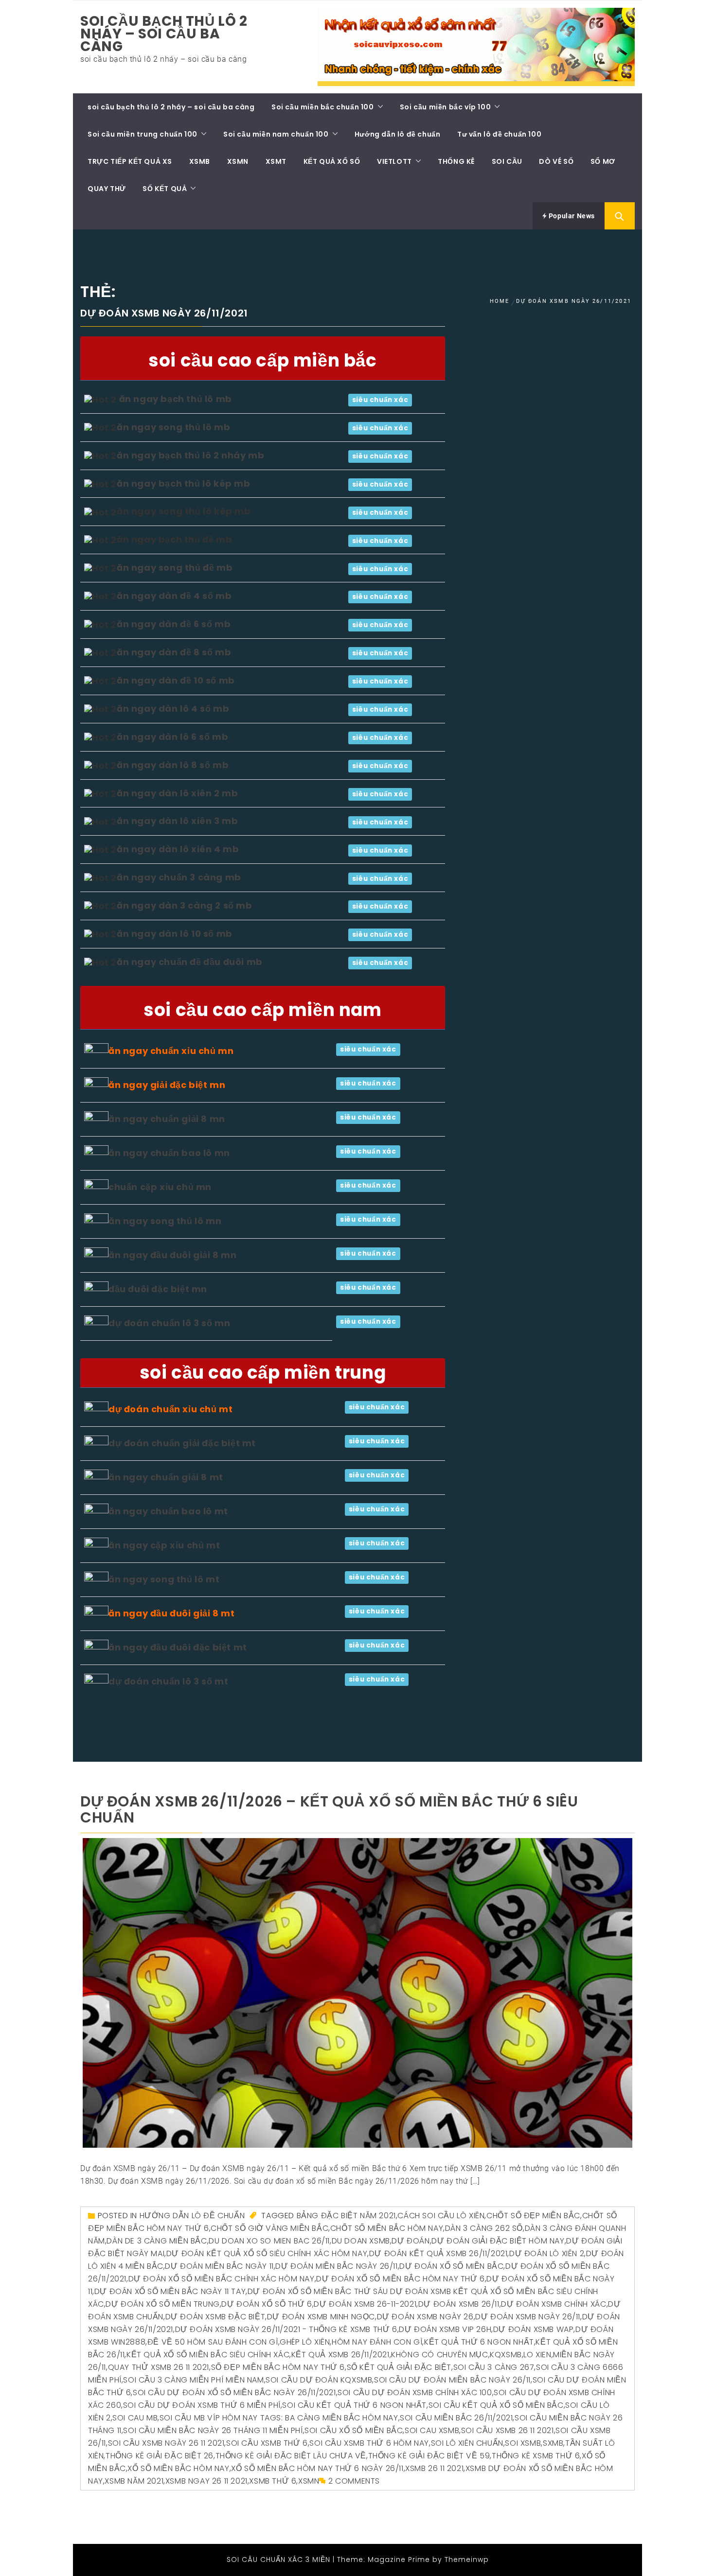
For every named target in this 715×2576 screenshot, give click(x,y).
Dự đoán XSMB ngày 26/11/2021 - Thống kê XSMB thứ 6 (286, 2329)
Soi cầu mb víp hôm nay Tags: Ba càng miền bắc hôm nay (279, 2418)
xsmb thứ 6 (273, 2481)
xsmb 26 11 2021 (434, 2468)
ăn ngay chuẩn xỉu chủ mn (171, 1051)
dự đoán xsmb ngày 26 (425, 2317)
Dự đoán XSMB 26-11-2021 (365, 2304)
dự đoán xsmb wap (534, 2329)
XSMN (238, 161)
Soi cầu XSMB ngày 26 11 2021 (166, 2443)
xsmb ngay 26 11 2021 (206, 2481)
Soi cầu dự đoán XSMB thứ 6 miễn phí (202, 2405)
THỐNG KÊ (456, 161)
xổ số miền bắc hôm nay (178, 2468)
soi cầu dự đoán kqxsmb (319, 2380)
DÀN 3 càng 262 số (484, 2228)
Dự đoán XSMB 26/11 (459, 2304)
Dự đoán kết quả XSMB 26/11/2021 (438, 2253)
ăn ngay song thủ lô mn (165, 1221)
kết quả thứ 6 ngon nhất (479, 2342)
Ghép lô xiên (305, 2342)
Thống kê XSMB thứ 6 (536, 2456)
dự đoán (411, 2241)
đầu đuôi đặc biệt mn (158, 1289)
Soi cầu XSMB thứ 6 (267, 2443)
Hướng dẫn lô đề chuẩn (398, 134)
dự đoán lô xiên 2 (547, 2253)
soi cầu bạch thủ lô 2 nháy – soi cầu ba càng (164, 34)
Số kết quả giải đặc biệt (399, 2367)
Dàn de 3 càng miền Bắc (157, 2241)
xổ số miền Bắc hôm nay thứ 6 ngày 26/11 (317, 2468)
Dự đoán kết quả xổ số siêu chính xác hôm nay (267, 2253)
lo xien (537, 2355)
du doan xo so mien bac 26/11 (269, 2241)
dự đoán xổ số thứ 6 (267, 2304)
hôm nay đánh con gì (377, 2342)
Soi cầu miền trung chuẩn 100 (143, 134)
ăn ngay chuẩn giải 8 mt (166, 1477)
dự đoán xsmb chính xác (554, 2304)
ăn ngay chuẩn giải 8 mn (167, 1119)
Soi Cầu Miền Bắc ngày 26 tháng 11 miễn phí (213, 2430)
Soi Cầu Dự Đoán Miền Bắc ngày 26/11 (452, 2380)
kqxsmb (506, 2355)
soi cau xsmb (432, 2430)
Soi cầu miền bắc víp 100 (445, 107)
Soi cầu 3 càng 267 (494, 2367)
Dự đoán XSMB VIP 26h (445, 2329)
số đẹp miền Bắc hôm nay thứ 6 (278, 2367)
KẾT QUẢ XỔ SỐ (332, 161)
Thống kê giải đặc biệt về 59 (429, 2456)
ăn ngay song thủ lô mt (164, 1579)
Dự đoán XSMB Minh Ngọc (321, 2317)
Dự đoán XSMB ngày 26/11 (528, 2317)
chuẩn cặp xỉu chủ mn (160, 1187)
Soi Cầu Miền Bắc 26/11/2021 (456, 2418)
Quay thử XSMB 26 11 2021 (159, 2367)
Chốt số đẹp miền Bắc (533, 2216)
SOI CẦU (507, 161)
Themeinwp (467, 2559)
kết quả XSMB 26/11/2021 (340, 2355)
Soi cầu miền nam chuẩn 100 (276, 134)
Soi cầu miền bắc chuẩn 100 (323, 107)
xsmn (309, 2481)
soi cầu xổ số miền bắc (354, 2430)
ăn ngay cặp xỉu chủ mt (164, 1545)
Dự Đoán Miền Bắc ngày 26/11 (336, 2266)
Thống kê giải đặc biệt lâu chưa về (291, 2456)
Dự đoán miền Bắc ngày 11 (219, 2266)
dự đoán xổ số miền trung (162, 2304)
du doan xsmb (361, 2241)
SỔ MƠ (603, 161)
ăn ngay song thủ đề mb (175, 568)
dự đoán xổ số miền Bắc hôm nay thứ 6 (401, 2279)
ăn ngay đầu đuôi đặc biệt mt (178, 1647)
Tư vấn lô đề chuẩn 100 (499, 134)
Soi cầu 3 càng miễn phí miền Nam (193, 2380)
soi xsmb (523, 2443)
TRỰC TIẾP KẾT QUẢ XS (130, 161)
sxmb (553, 2443)
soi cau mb (135, 2418)
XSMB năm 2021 (134, 2481)
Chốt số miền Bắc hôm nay (387, 2228)
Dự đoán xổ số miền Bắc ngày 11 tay (170, 2291)
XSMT (276, 161)
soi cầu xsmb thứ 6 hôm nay (369, 2443)
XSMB (200, 161)
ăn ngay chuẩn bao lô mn (169, 1153)
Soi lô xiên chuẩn (467, 2443)
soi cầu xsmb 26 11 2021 (508, 2430)
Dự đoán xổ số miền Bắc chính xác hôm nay (222, 2279)
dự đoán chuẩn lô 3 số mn (169, 1323)
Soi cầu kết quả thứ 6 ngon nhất (354, 2405)
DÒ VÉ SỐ (556, 161)
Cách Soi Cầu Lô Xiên (441, 2216)
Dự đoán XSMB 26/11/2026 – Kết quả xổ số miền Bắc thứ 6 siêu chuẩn (329, 1809)
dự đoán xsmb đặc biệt (215, 2317)
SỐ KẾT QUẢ (165, 189)
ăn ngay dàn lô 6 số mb (172, 737)
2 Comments (354, 2481)
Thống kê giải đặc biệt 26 (160, 2456)
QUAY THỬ (107, 189)
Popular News (571, 216)
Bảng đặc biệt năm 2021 (346, 2216)
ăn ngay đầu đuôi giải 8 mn (173, 1255)
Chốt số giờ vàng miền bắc (269, 2228)
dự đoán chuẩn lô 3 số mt (168, 1681)
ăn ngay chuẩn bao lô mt (168, 1511)
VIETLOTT (394, 161)
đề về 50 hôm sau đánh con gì (213, 2342)
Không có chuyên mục (439, 2355)
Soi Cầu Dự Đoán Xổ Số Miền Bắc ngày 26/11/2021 (234, 2392)
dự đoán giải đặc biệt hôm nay (498, 2241)
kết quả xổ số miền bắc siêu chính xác (208, 2355)
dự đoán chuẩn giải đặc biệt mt (182, 1443)
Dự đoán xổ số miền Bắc (451, 2266)
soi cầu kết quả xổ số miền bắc (496, 2405)
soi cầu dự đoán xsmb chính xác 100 (415, 2392)
